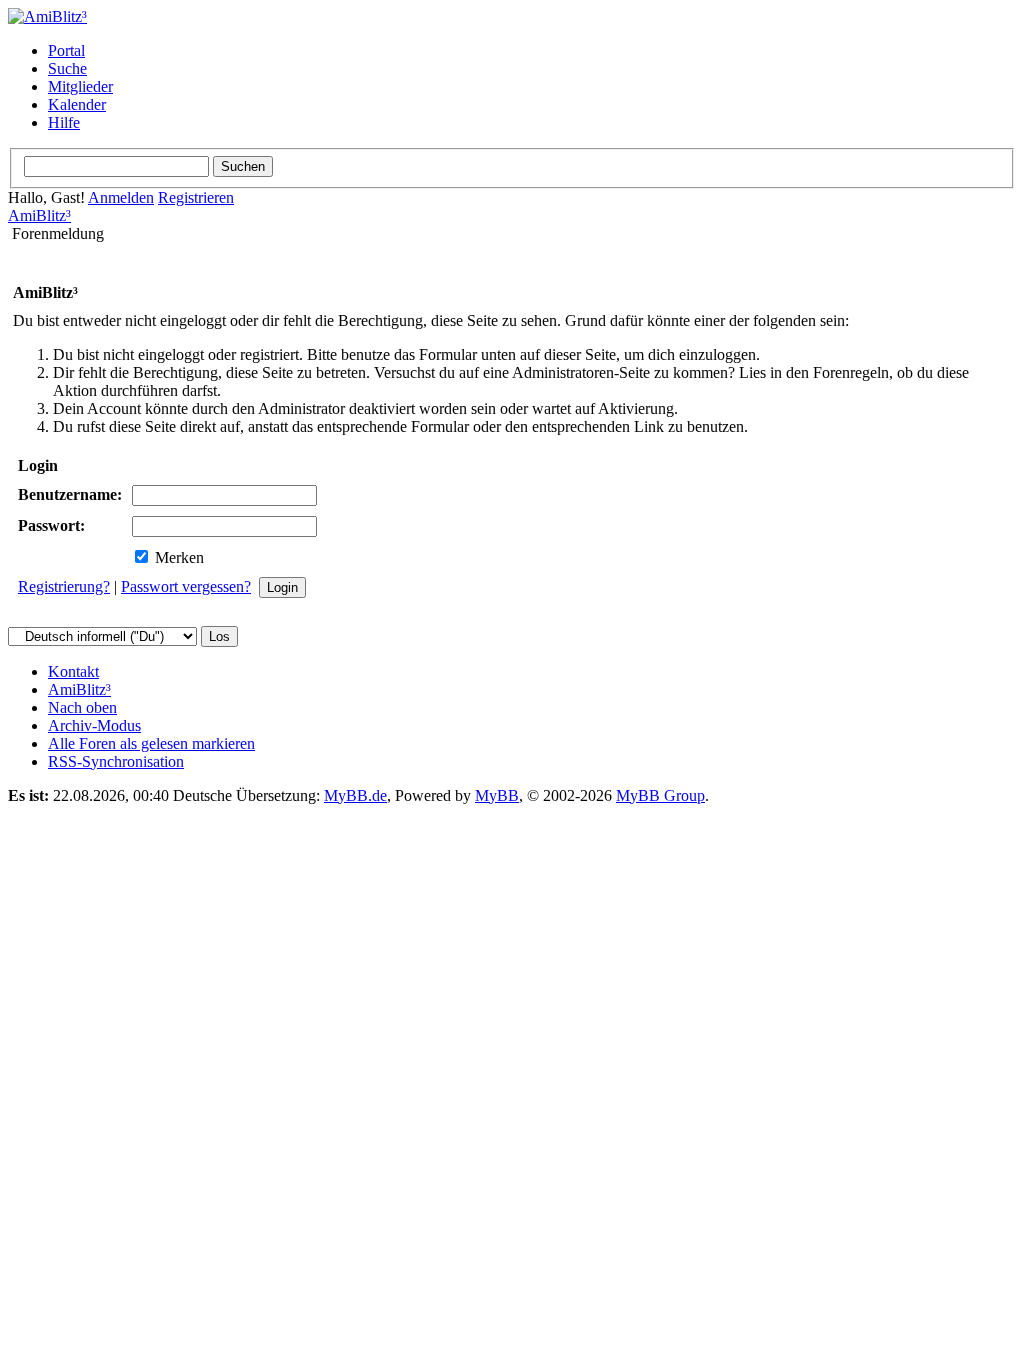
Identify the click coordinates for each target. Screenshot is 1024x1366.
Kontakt (73, 671)
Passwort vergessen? (186, 586)
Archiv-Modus (94, 725)
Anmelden (121, 197)
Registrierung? (64, 586)
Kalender (77, 104)
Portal (66, 50)
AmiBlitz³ (39, 215)
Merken (177, 557)
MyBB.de (355, 795)
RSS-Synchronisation (116, 761)
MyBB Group (660, 795)
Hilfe (64, 122)
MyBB (497, 795)
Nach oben (82, 707)
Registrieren (196, 197)
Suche (67, 68)
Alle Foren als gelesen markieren (151, 743)
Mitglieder (80, 86)
